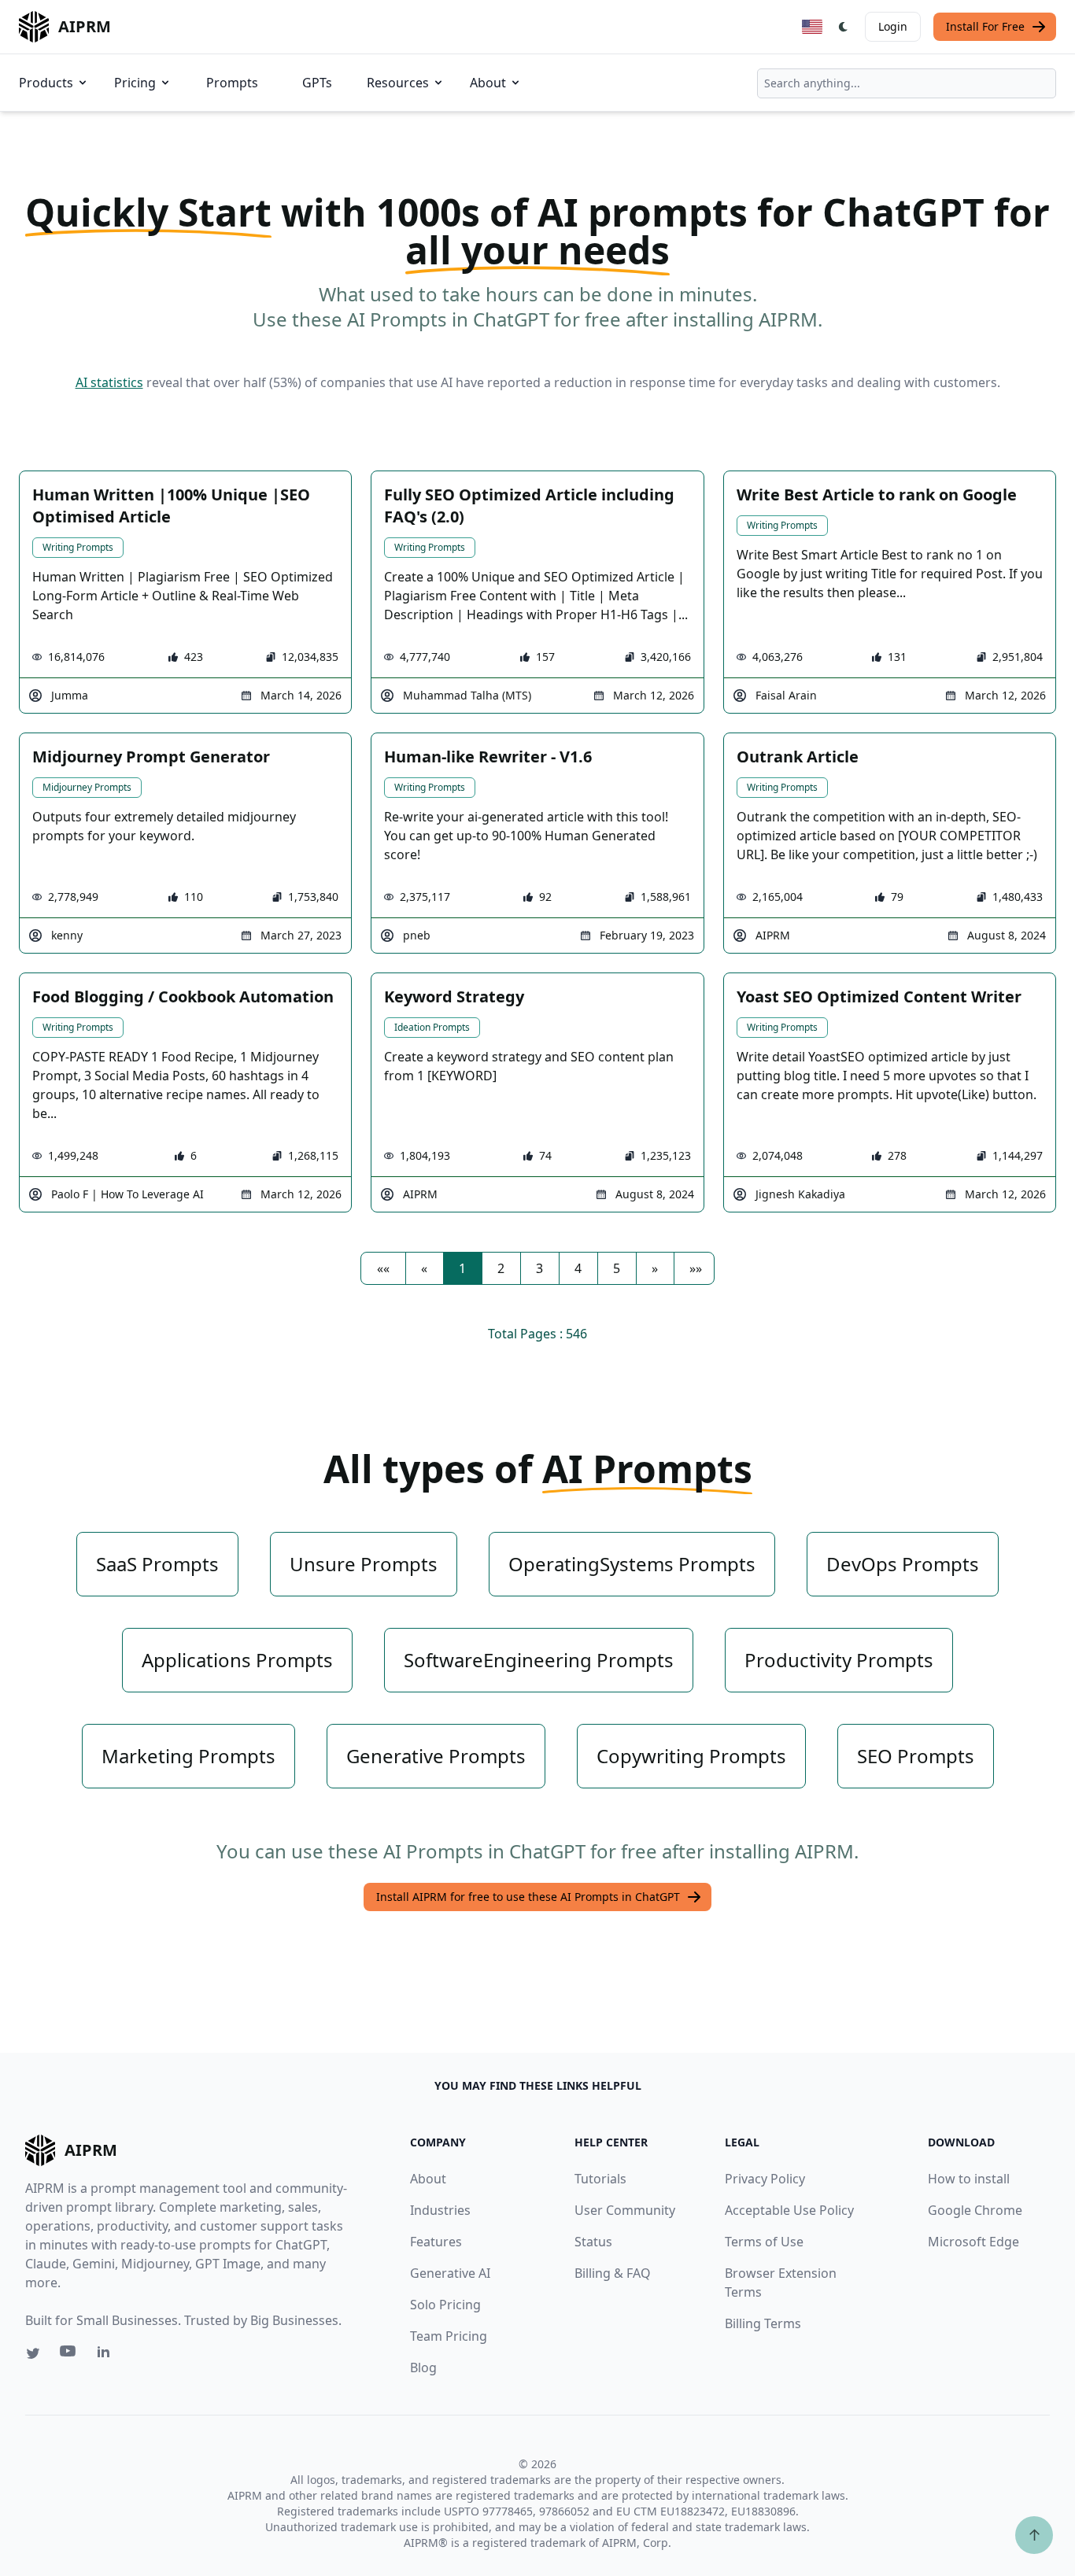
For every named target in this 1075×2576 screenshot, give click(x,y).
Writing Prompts (78, 547)
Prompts (232, 83)
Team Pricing (449, 2336)
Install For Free (985, 26)
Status (593, 2242)
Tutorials (600, 2179)
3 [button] (539, 1268)
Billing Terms (763, 2323)
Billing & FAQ (613, 2273)
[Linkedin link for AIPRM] (107, 2355)
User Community (625, 2210)
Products (46, 83)
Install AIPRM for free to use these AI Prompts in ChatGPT (528, 1897)
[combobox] (907, 83)
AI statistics (109, 382)
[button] (383, 1268)
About (488, 83)
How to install (969, 2179)
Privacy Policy (765, 2179)
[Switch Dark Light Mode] (844, 27)
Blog (423, 2367)
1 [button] (462, 1268)
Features (436, 2242)
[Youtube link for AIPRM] (69, 2355)
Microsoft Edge (973, 2242)
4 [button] (578, 1268)
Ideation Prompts (432, 1027)
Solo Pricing (445, 2305)
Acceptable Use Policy (789, 2210)
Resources (398, 83)
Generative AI (450, 2273)
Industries (440, 2210)
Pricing (135, 83)
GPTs (317, 83)
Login (893, 26)
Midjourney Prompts (87, 787)
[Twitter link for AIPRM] (33, 2353)
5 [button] (617, 1268)
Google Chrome (975, 2210)
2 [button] (501, 1268)
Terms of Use (764, 2242)
